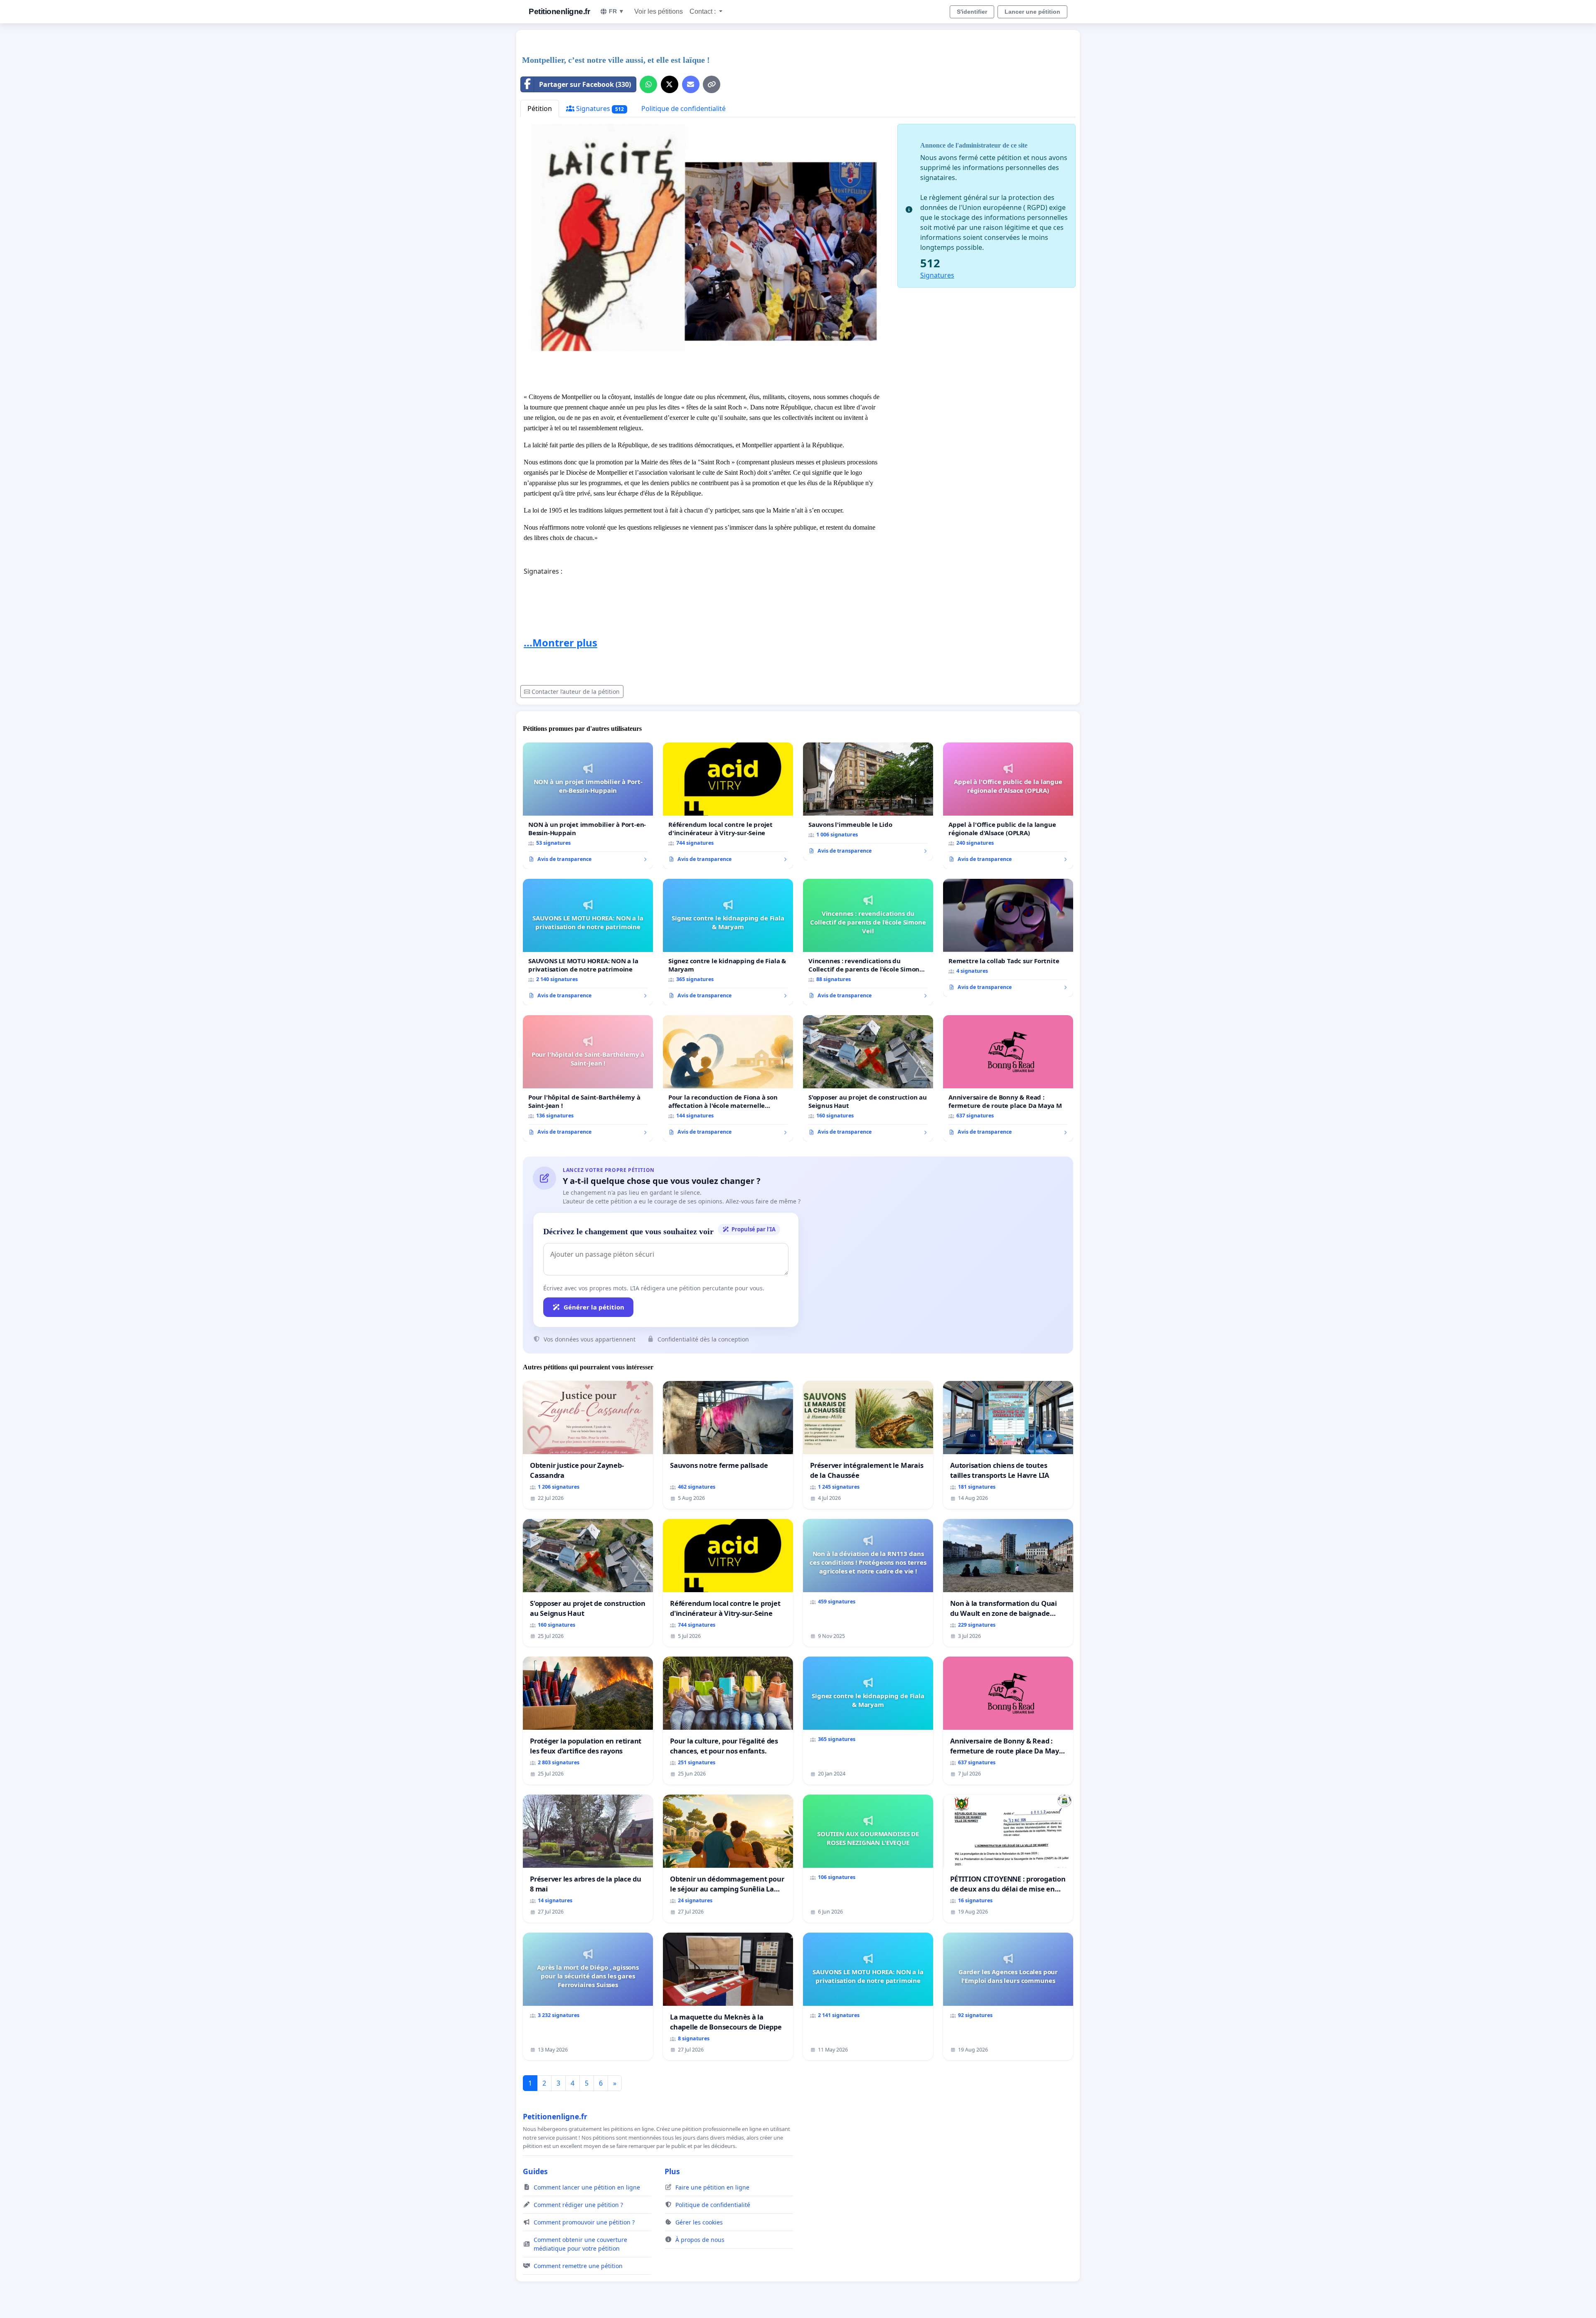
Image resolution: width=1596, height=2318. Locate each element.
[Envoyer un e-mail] (691, 84)
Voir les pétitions (659, 11)
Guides (535, 2171)
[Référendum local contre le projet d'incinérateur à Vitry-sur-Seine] (728, 806)
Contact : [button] (703, 11)
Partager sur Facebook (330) (585, 84)
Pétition (540, 109)
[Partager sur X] (670, 84)
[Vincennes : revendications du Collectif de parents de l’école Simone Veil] (868, 942)
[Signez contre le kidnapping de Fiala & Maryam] (728, 942)
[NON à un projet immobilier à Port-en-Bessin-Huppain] (588, 806)
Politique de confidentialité (683, 109)
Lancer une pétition (1032, 12)
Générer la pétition (594, 1307)
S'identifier (972, 12)
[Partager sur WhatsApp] (648, 84)
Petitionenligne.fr (559, 11)
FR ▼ (617, 11)
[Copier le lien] (712, 84)
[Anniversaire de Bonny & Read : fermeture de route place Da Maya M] (1008, 1078)
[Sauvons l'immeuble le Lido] (868, 801)
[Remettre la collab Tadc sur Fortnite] (1008, 938)
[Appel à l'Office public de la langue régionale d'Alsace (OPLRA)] (1008, 806)
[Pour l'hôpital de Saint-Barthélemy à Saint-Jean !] (588, 1078)
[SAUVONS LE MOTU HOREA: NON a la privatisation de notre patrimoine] (588, 942)
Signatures (599, 109)
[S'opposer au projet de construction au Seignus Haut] (868, 1078)
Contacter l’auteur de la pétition (576, 692)
